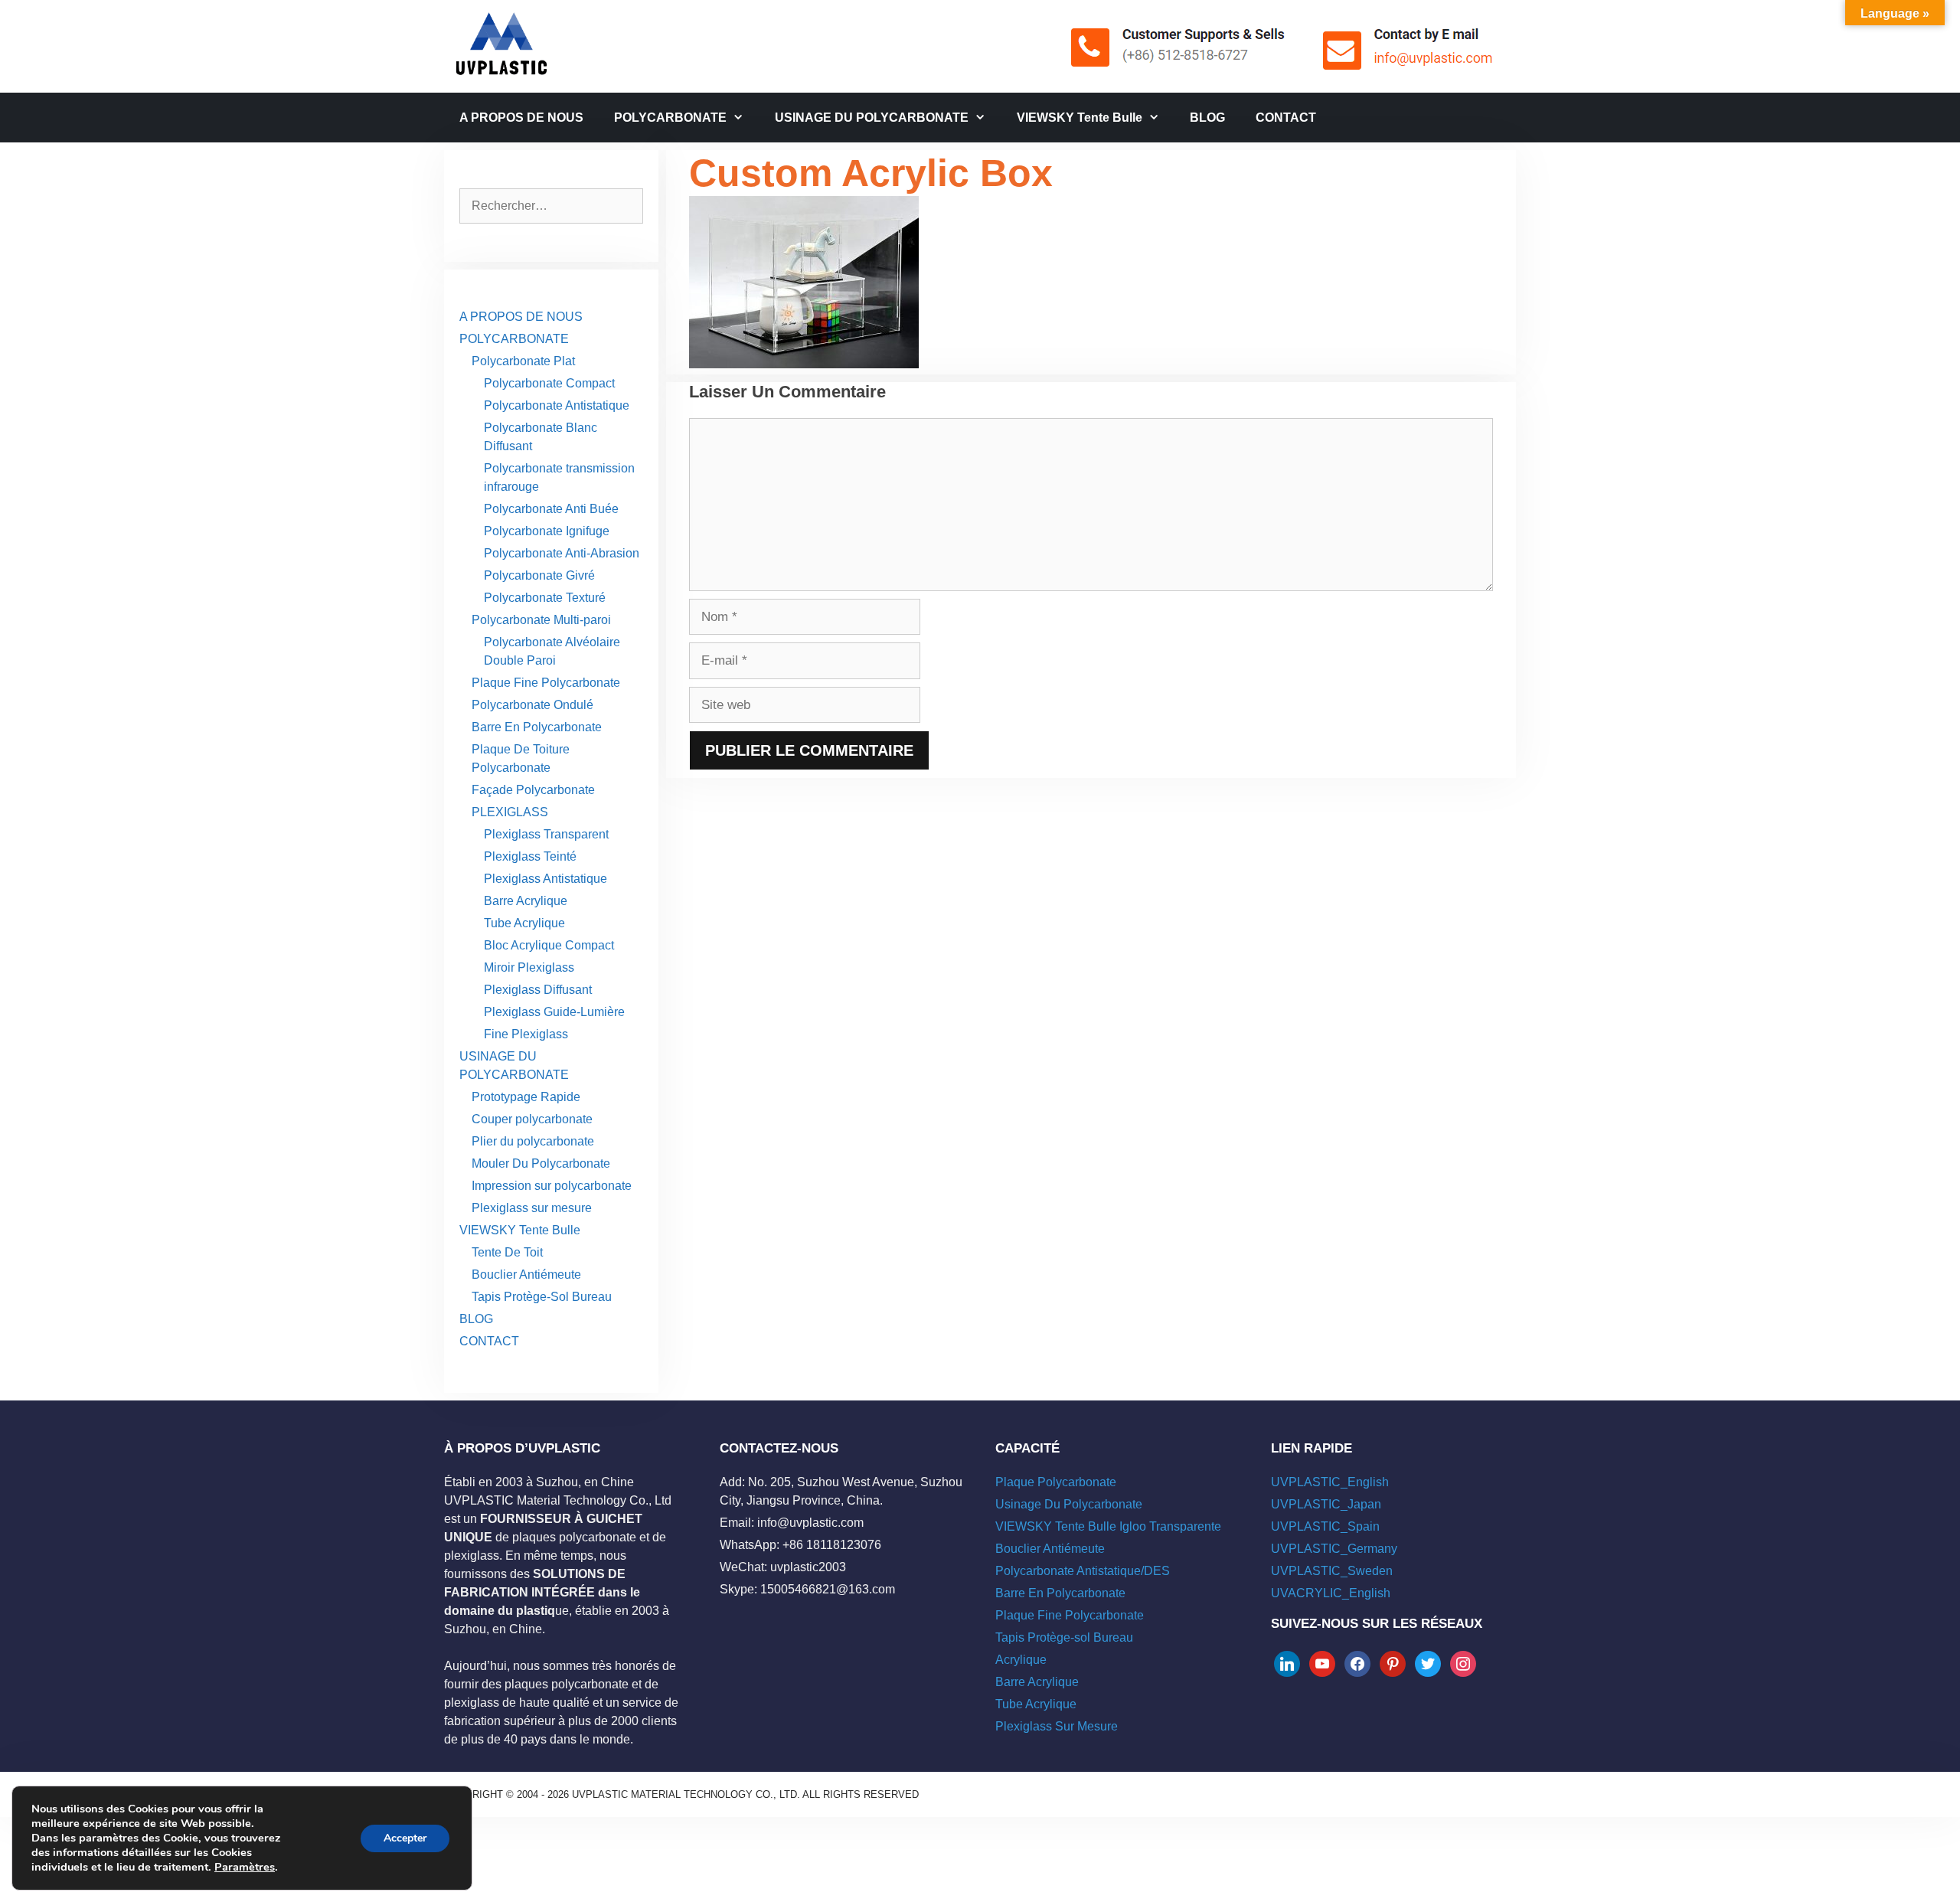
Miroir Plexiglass (529, 967)
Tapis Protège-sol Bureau (1064, 1637)
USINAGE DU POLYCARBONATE (872, 118)
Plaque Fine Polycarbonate (546, 683)
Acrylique (1021, 1660)
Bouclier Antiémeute (526, 1275)
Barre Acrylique (526, 901)
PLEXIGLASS (510, 812)
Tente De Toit (507, 1252)
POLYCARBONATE (670, 118)
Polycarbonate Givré (539, 575)
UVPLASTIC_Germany (1334, 1549)
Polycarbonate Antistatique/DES (1083, 1571)
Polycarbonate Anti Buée (551, 509)
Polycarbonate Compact (549, 383)
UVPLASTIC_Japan (1326, 1504)
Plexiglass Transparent (546, 834)
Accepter (405, 1838)
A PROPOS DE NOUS (521, 118)
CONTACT (1286, 118)
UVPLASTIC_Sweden (1332, 1571)
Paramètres (245, 1867)
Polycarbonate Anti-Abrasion (562, 553)
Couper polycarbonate (532, 1119)
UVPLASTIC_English (1330, 1482)
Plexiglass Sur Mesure (1057, 1726)
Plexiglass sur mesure (532, 1208)
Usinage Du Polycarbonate (1069, 1504)
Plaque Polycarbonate (1056, 1482)
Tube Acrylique (524, 923)
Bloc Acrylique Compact (549, 945)
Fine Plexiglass (526, 1034)
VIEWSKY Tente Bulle (1080, 118)
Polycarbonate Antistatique (557, 405)
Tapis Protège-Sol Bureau (542, 1297)
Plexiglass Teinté (530, 856)
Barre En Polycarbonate (537, 727)
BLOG (1207, 118)
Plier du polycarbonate (533, 1141)
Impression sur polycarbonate (552, 1186)
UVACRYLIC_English (1331, 1593)
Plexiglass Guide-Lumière (554, 1012)
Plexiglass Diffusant (538, 990)
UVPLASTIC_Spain (1325, 1526)
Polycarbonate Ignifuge (547, 531)
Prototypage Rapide (526, 1097)
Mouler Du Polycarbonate (541, 1163)
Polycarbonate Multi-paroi (541, 620)
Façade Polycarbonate (533, 790)
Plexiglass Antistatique (546, 879)
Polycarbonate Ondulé (532, 705)
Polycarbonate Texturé (545, 598)
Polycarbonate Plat (523, 361)
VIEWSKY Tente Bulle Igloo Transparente (1108, 1526)
